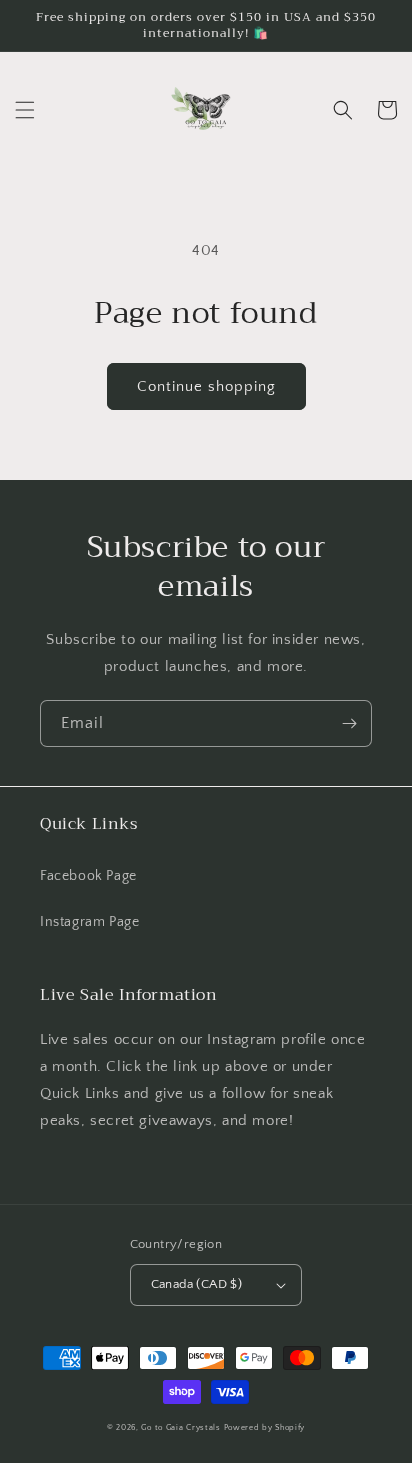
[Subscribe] (349, 723)
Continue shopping (206, 386)
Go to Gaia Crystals (180, 1427)
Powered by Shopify (265, 1427)
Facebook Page (88, 876)
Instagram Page (89, 922)
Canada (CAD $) (197, 1284)
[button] (25, 110)
